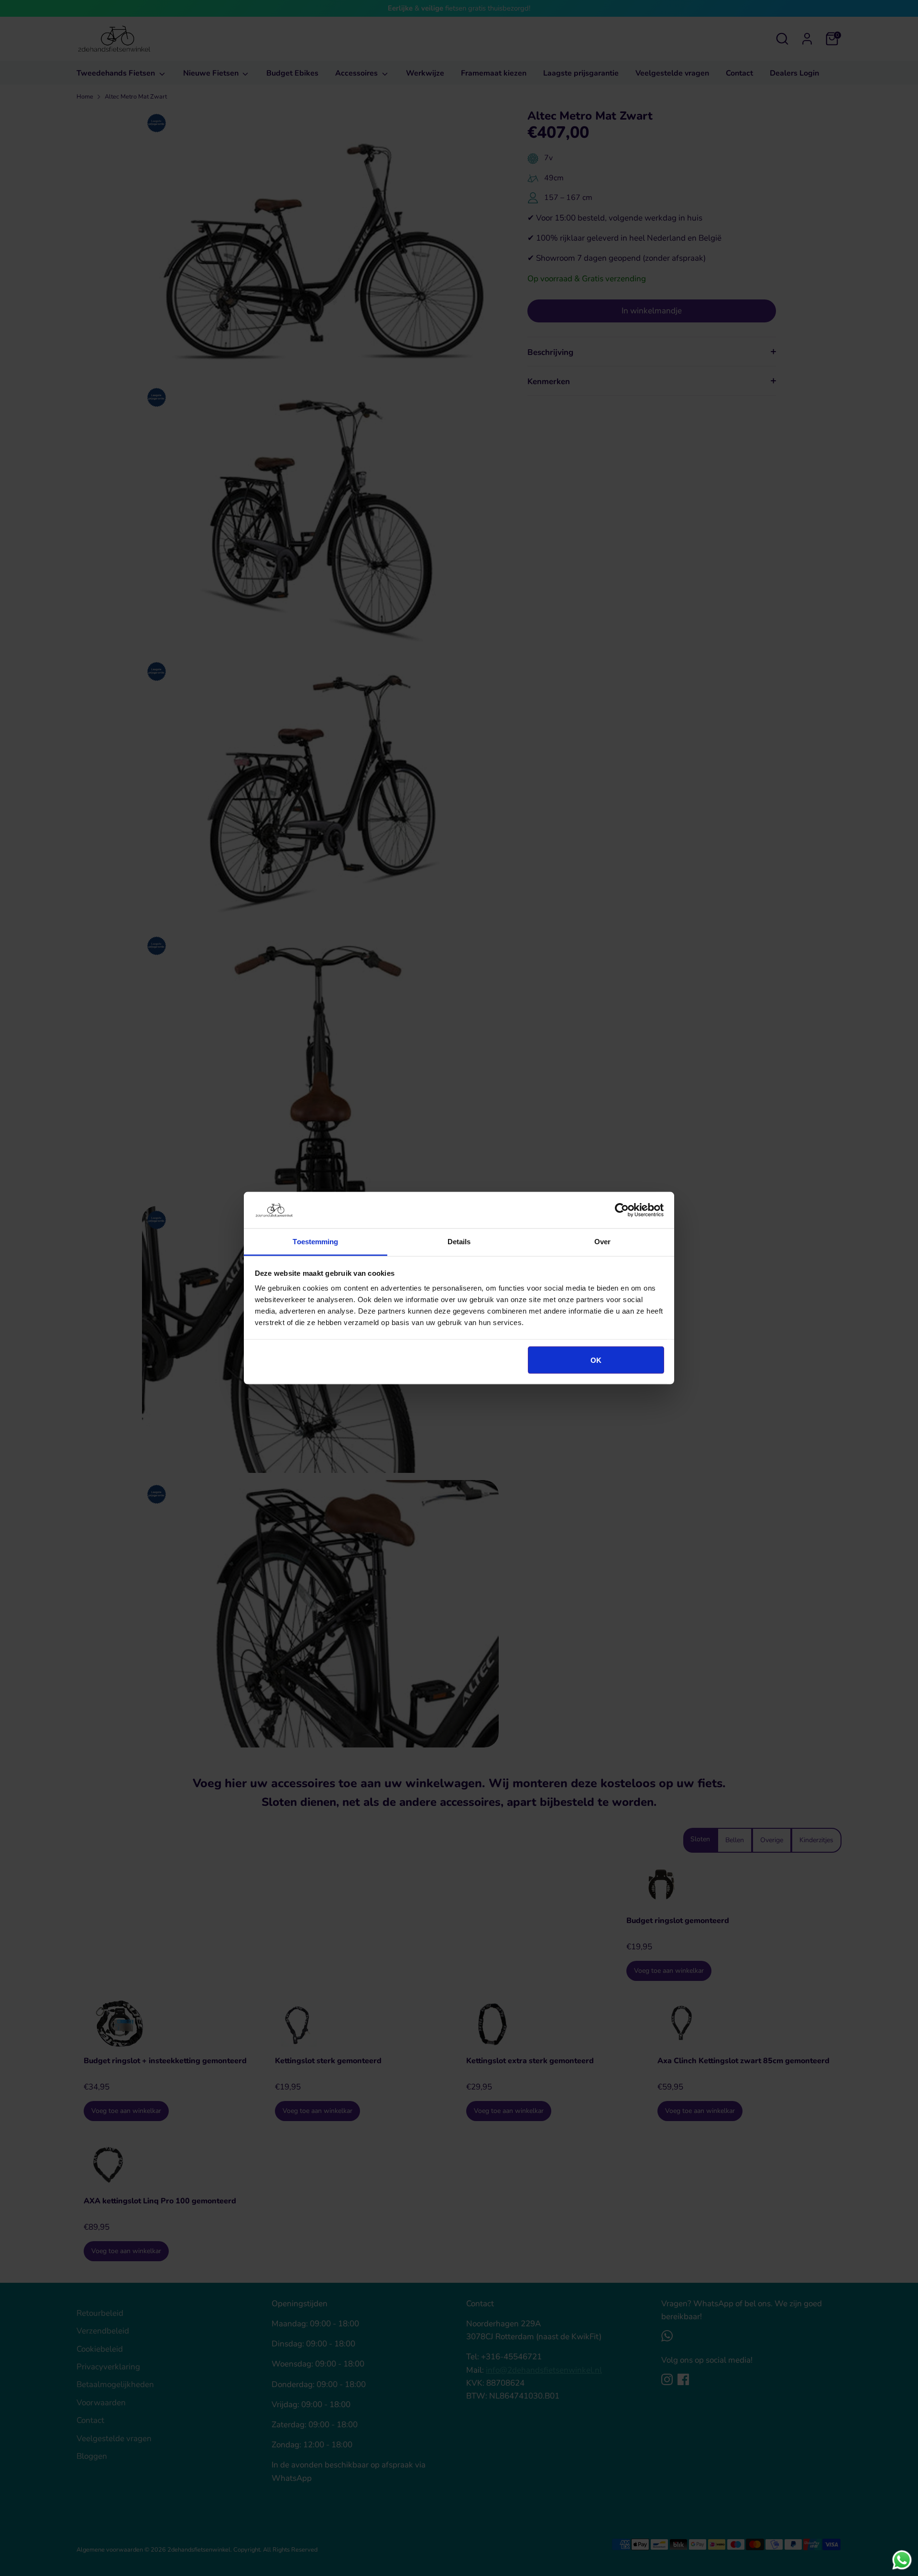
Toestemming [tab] (315, 1242)
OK (596, 1360)
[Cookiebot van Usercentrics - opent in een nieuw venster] (622, 1210)
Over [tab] (602, 1242)
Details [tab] (459, 1242)
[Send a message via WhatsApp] (902, 2560)
